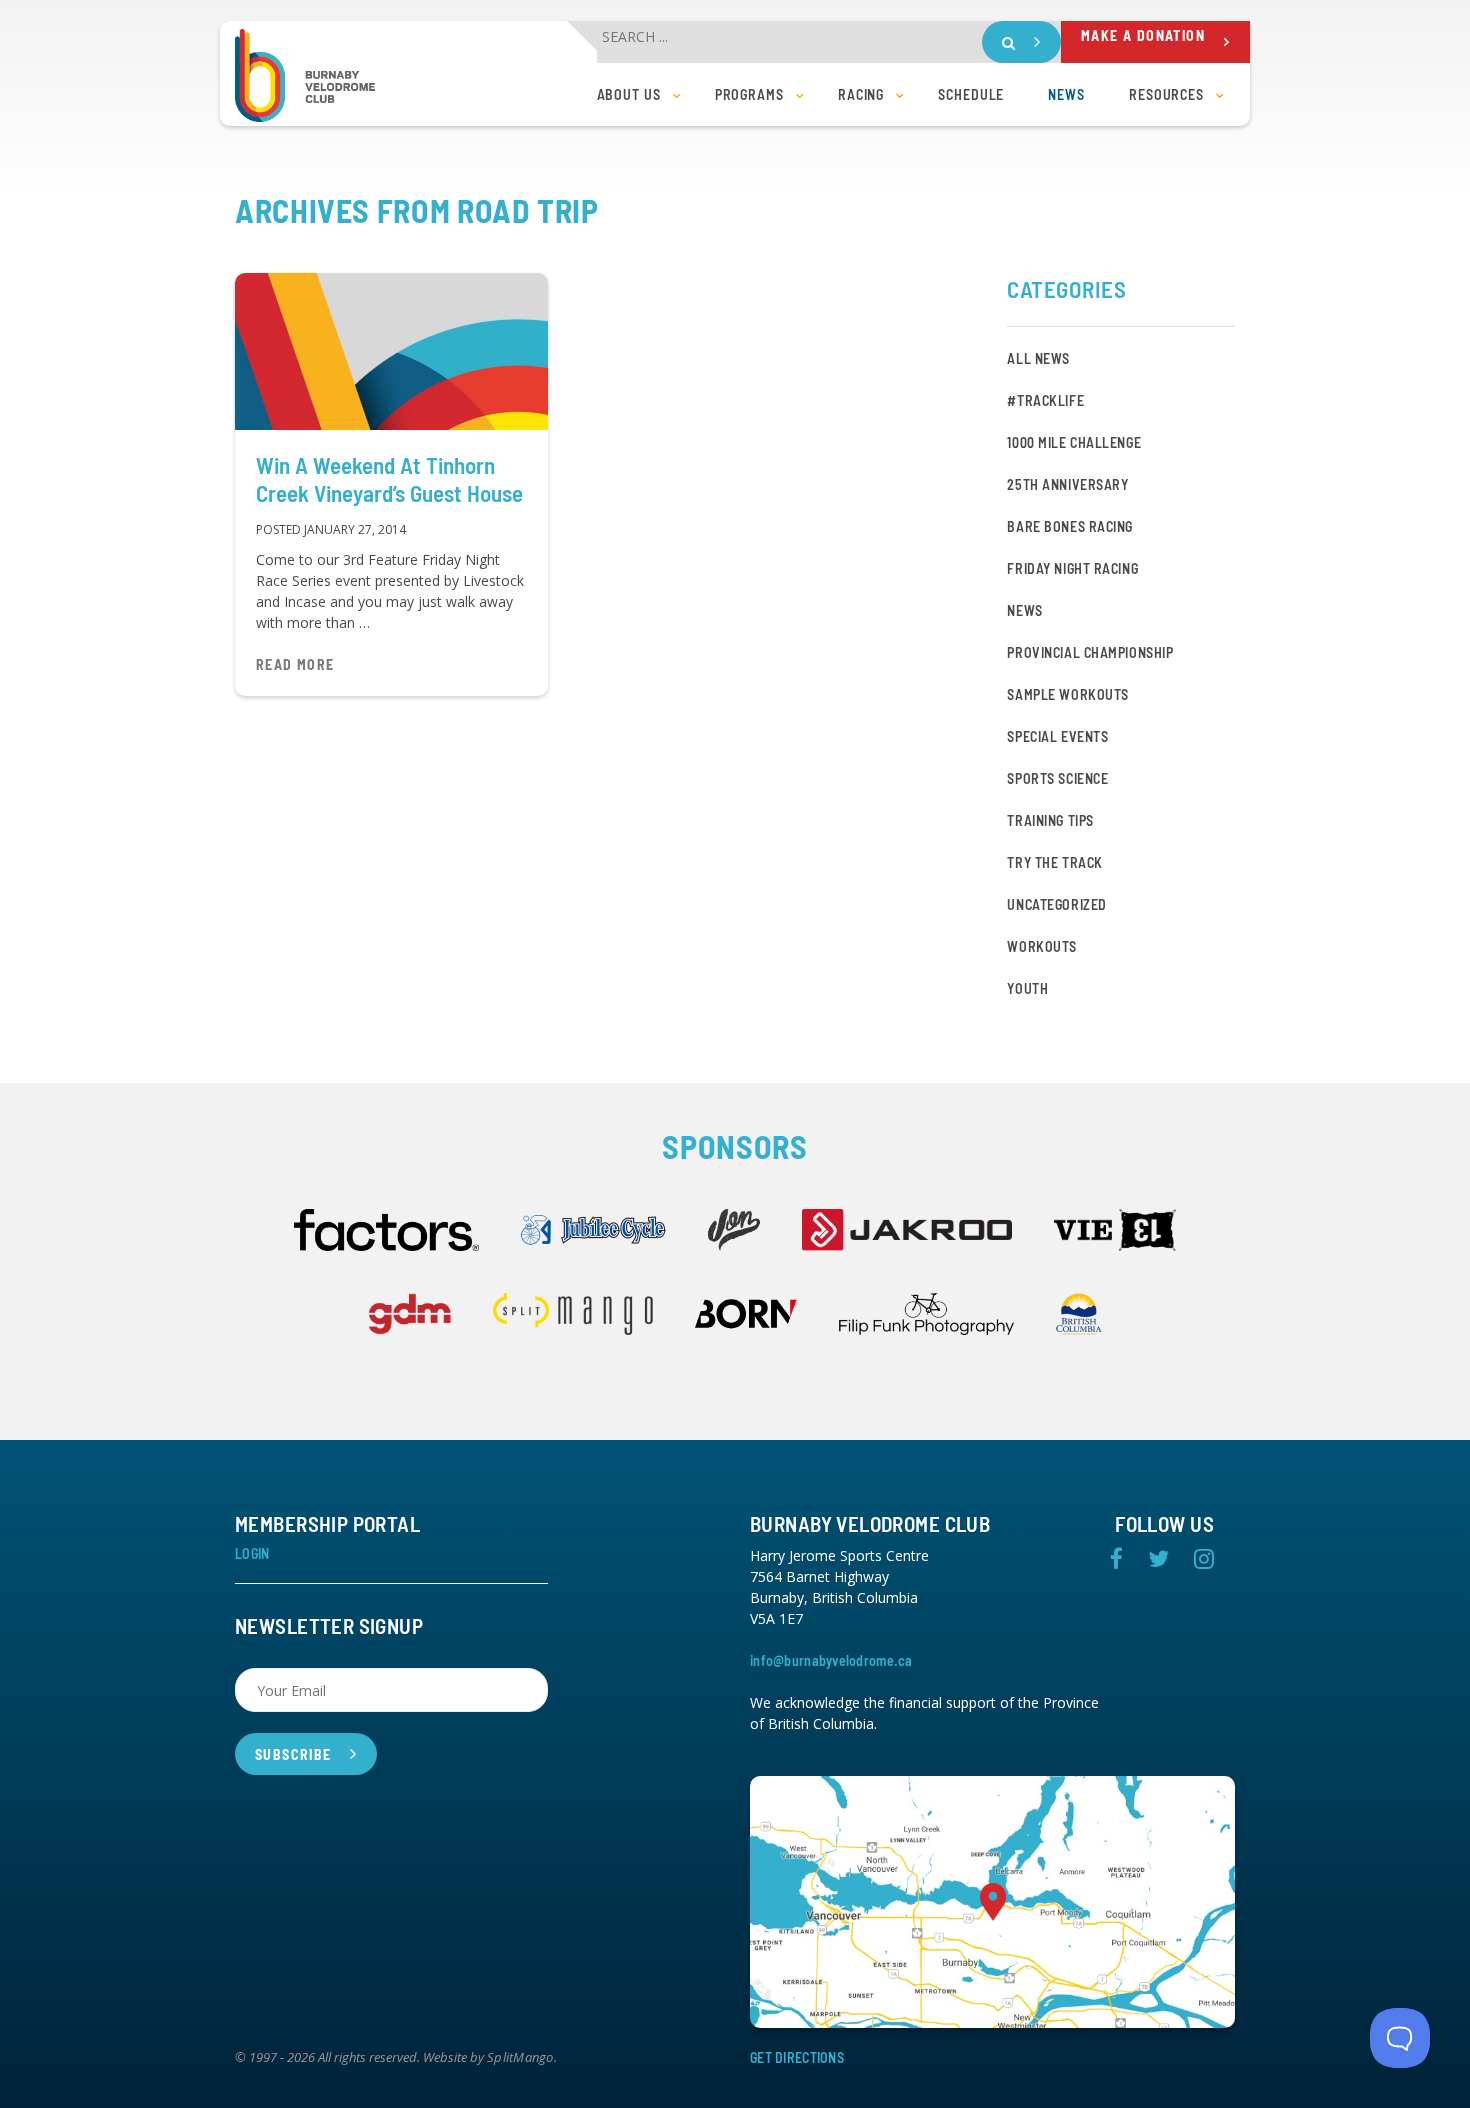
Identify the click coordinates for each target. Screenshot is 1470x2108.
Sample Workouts (1067, 694)
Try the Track (1054, 862)
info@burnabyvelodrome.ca (831, 1660)
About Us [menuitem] (629, 94)
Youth (1027, 988)
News (1024, 610)
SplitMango (520, 2058)
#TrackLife (1045, 400)
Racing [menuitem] (861, 94)
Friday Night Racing (1072, 568)
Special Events (1057, 736)
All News (1038, 358)
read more (295, 664)
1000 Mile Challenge (1074, 442)
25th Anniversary (1067, 484)
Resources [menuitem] (1166, 94)
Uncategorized (1056, 904)
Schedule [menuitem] (971, 94)
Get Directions (797, 2057)
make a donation (1143, 35)
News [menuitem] (1066, 94)
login (252, 1553)
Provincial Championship (1090, 652)
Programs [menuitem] (749, 94)
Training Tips (1050, 820)
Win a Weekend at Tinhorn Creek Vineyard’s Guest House (389, 479)
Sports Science (1057, 778)
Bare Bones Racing (1070, 526)
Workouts (1041, 946)
